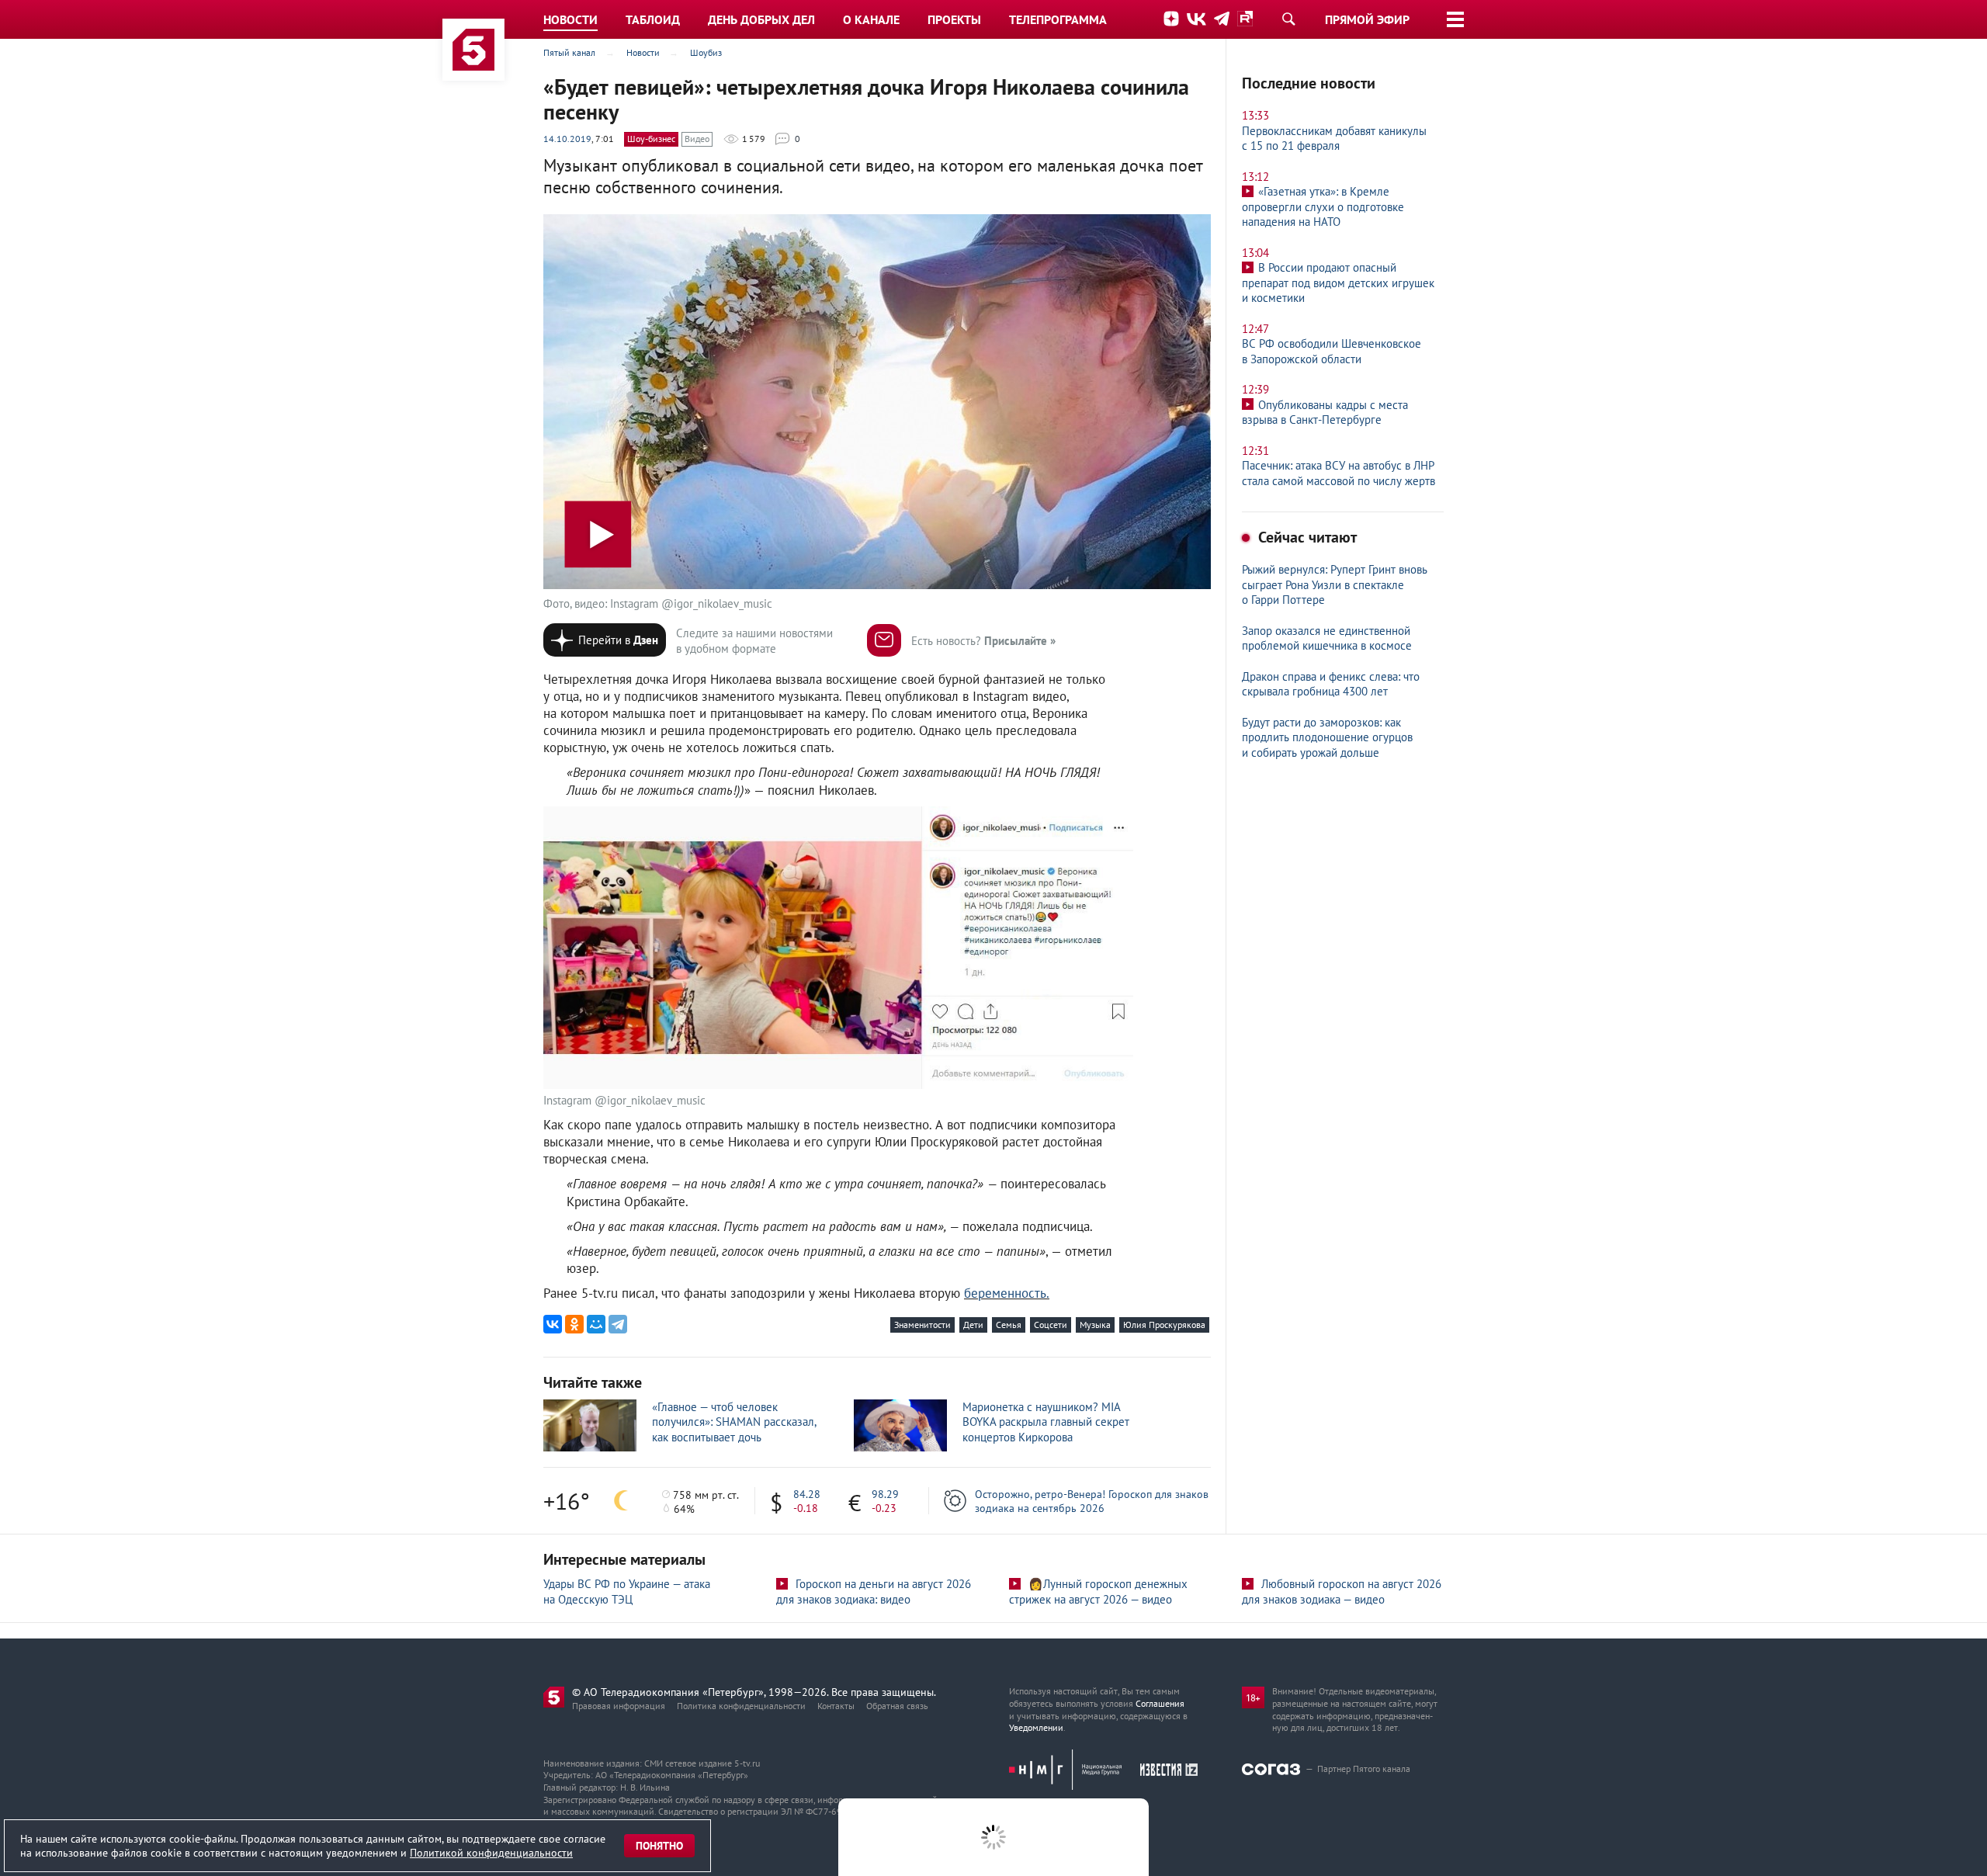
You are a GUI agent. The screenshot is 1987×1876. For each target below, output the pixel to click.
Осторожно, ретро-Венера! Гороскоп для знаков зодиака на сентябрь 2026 (1092, 1501)
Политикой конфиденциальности (491, 1853)
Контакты (836, 1706)
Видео (697, 139)
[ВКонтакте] (553, 1324)
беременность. (1007, 1293)
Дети (973, 1325)
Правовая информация (619, 1706)
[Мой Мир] (596, 1324)
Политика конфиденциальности (741, 1706)
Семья (1009, 1325)
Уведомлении (1036, 1727)
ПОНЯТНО (659, 1846)
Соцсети (1051, 1325)
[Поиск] (1288, 19)
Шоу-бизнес (651, 139)
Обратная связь (897, 1706)
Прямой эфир (1367, 19)
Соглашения (1160, 1703)
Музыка (1095, 1325)
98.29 (885, 1494)
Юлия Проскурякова (1164, 1325)
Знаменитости (922, 1325)
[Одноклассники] (574, 1324)
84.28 (807, 1494)
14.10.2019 (567, 139)
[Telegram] (618, 1324)
